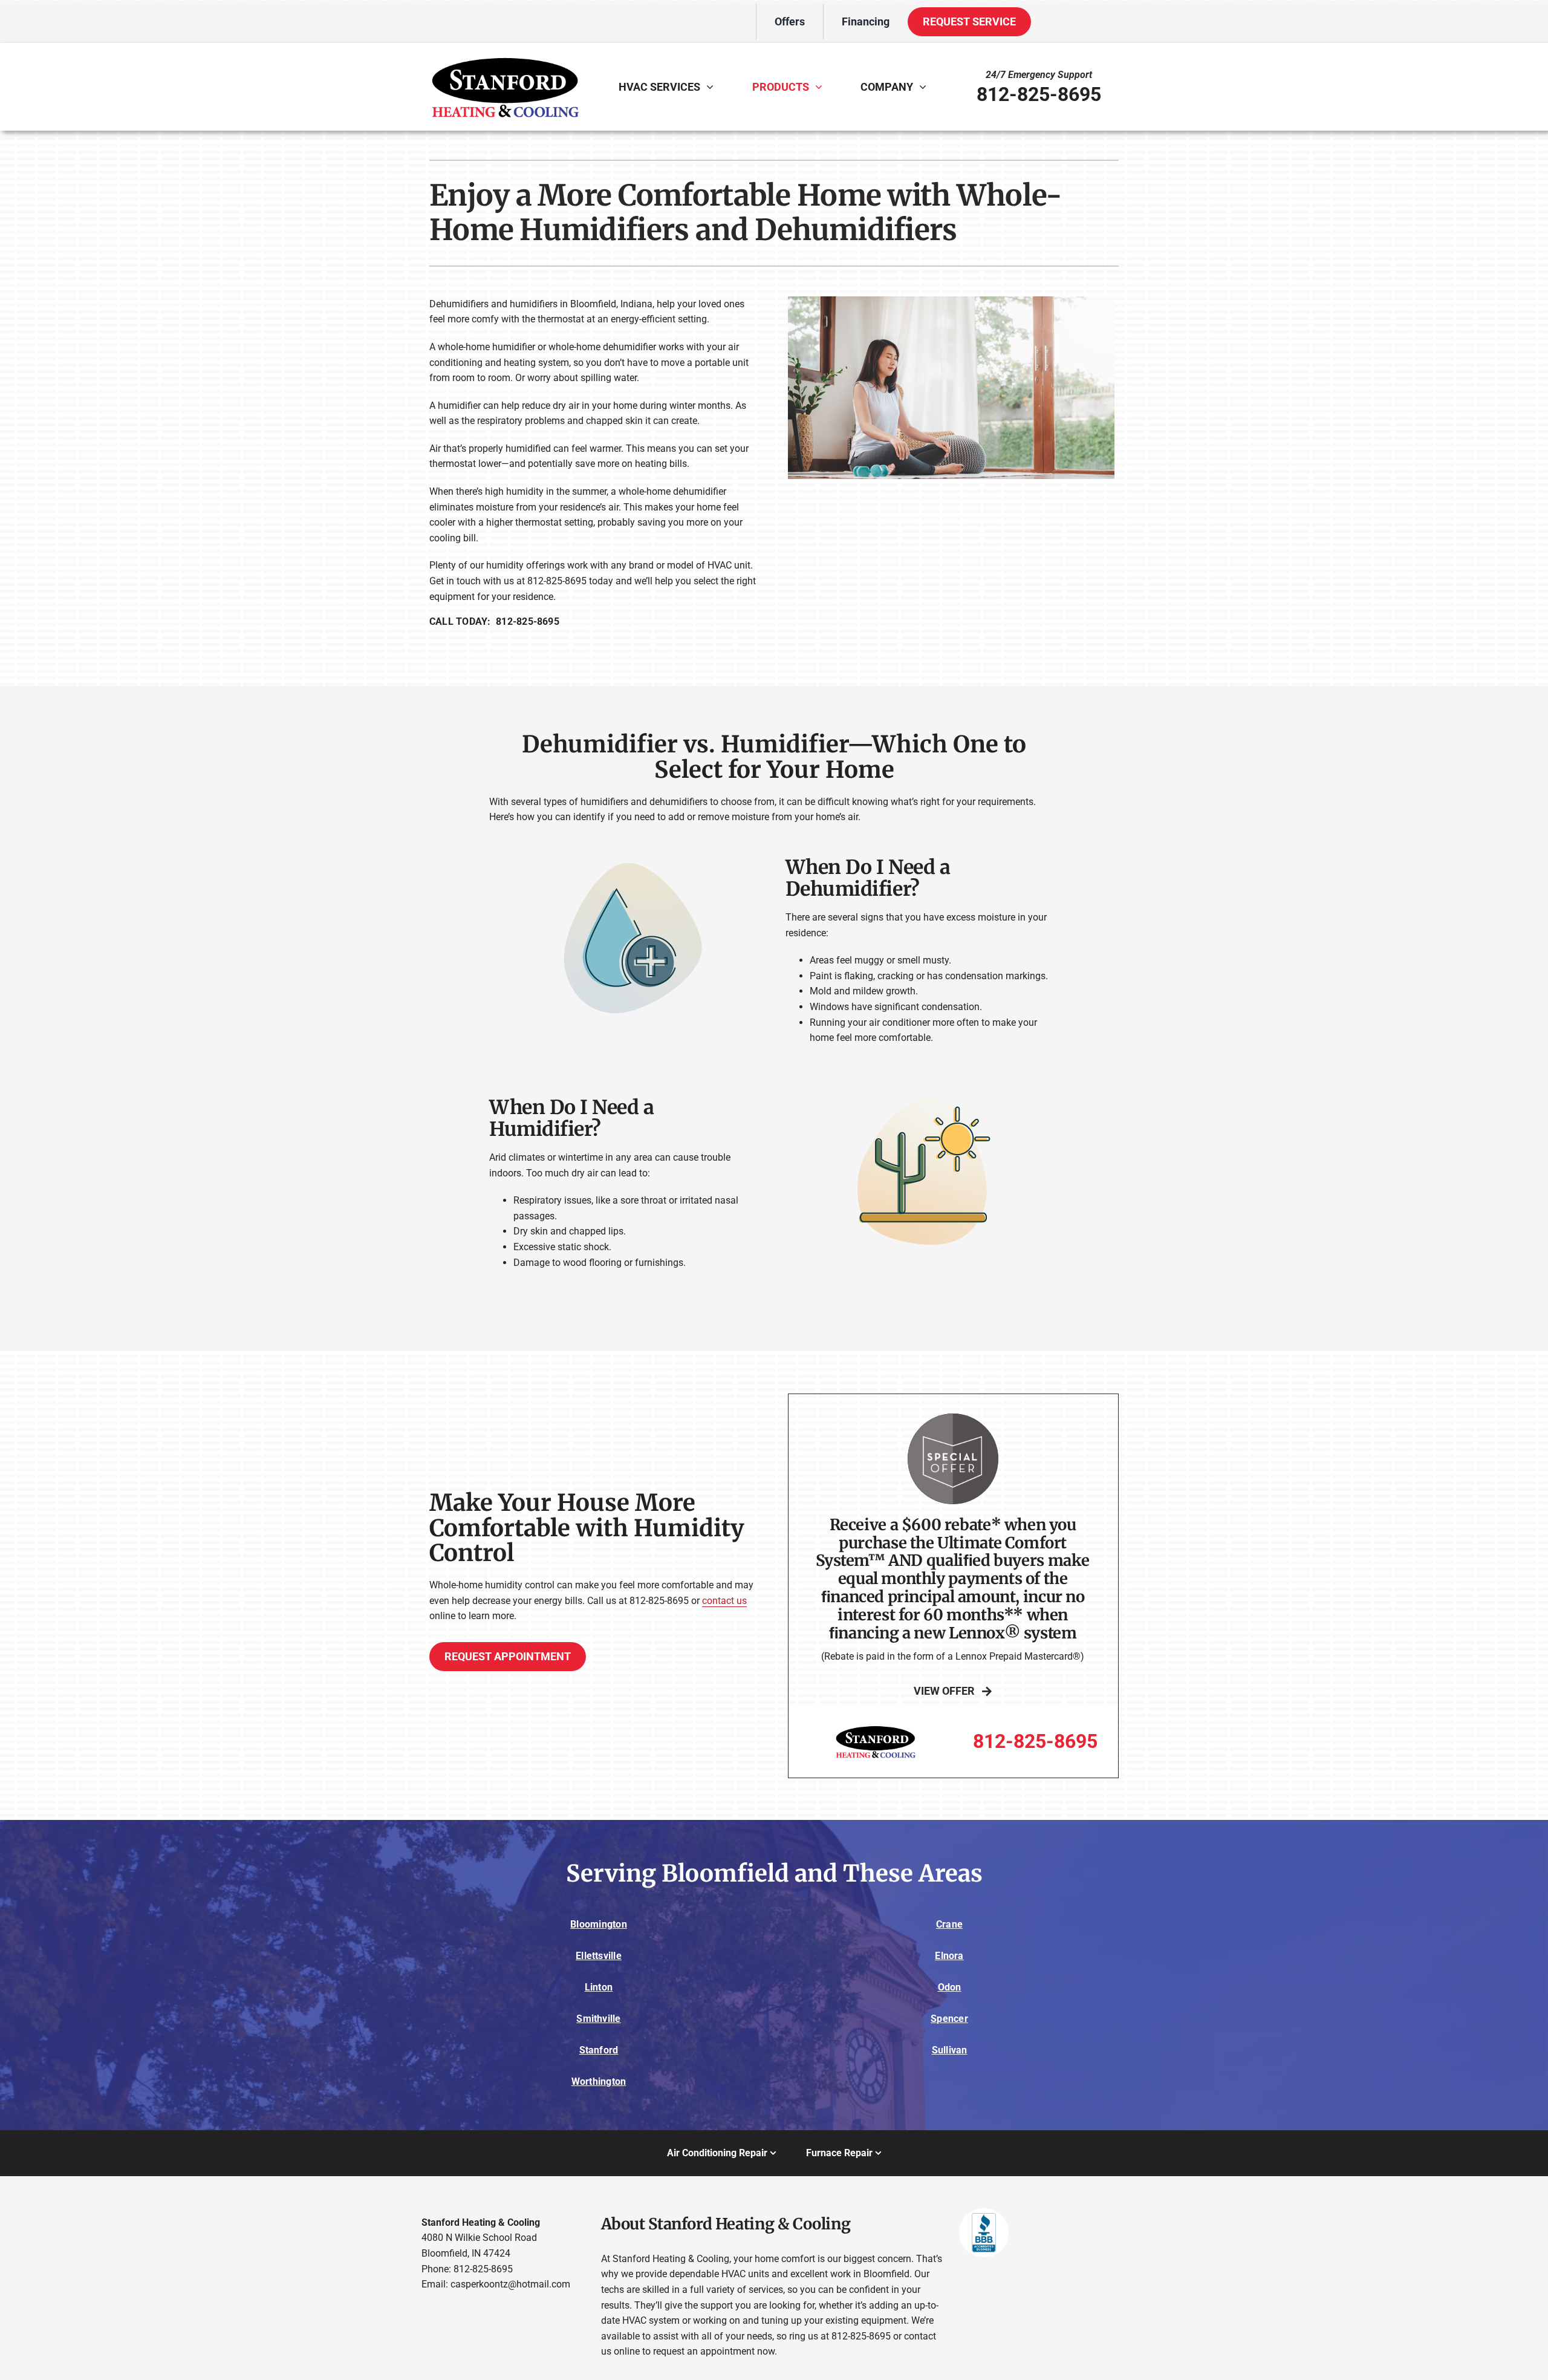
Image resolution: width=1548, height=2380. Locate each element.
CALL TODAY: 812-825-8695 (494, 621)
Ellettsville (599, 1956)
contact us (724, 1601)
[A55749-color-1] (505, 54)
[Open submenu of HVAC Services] (713, 86)
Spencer (949, 2019)
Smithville (598, 2019)
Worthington (599, 2082)
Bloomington (599, 1924)
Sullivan (950, 2050)
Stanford (599, 2050)
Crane (949, 1924)
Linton (599, 1987)
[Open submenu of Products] (822, 86)
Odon (950, 1987)
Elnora (949, 1956)
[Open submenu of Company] (926, 86)
